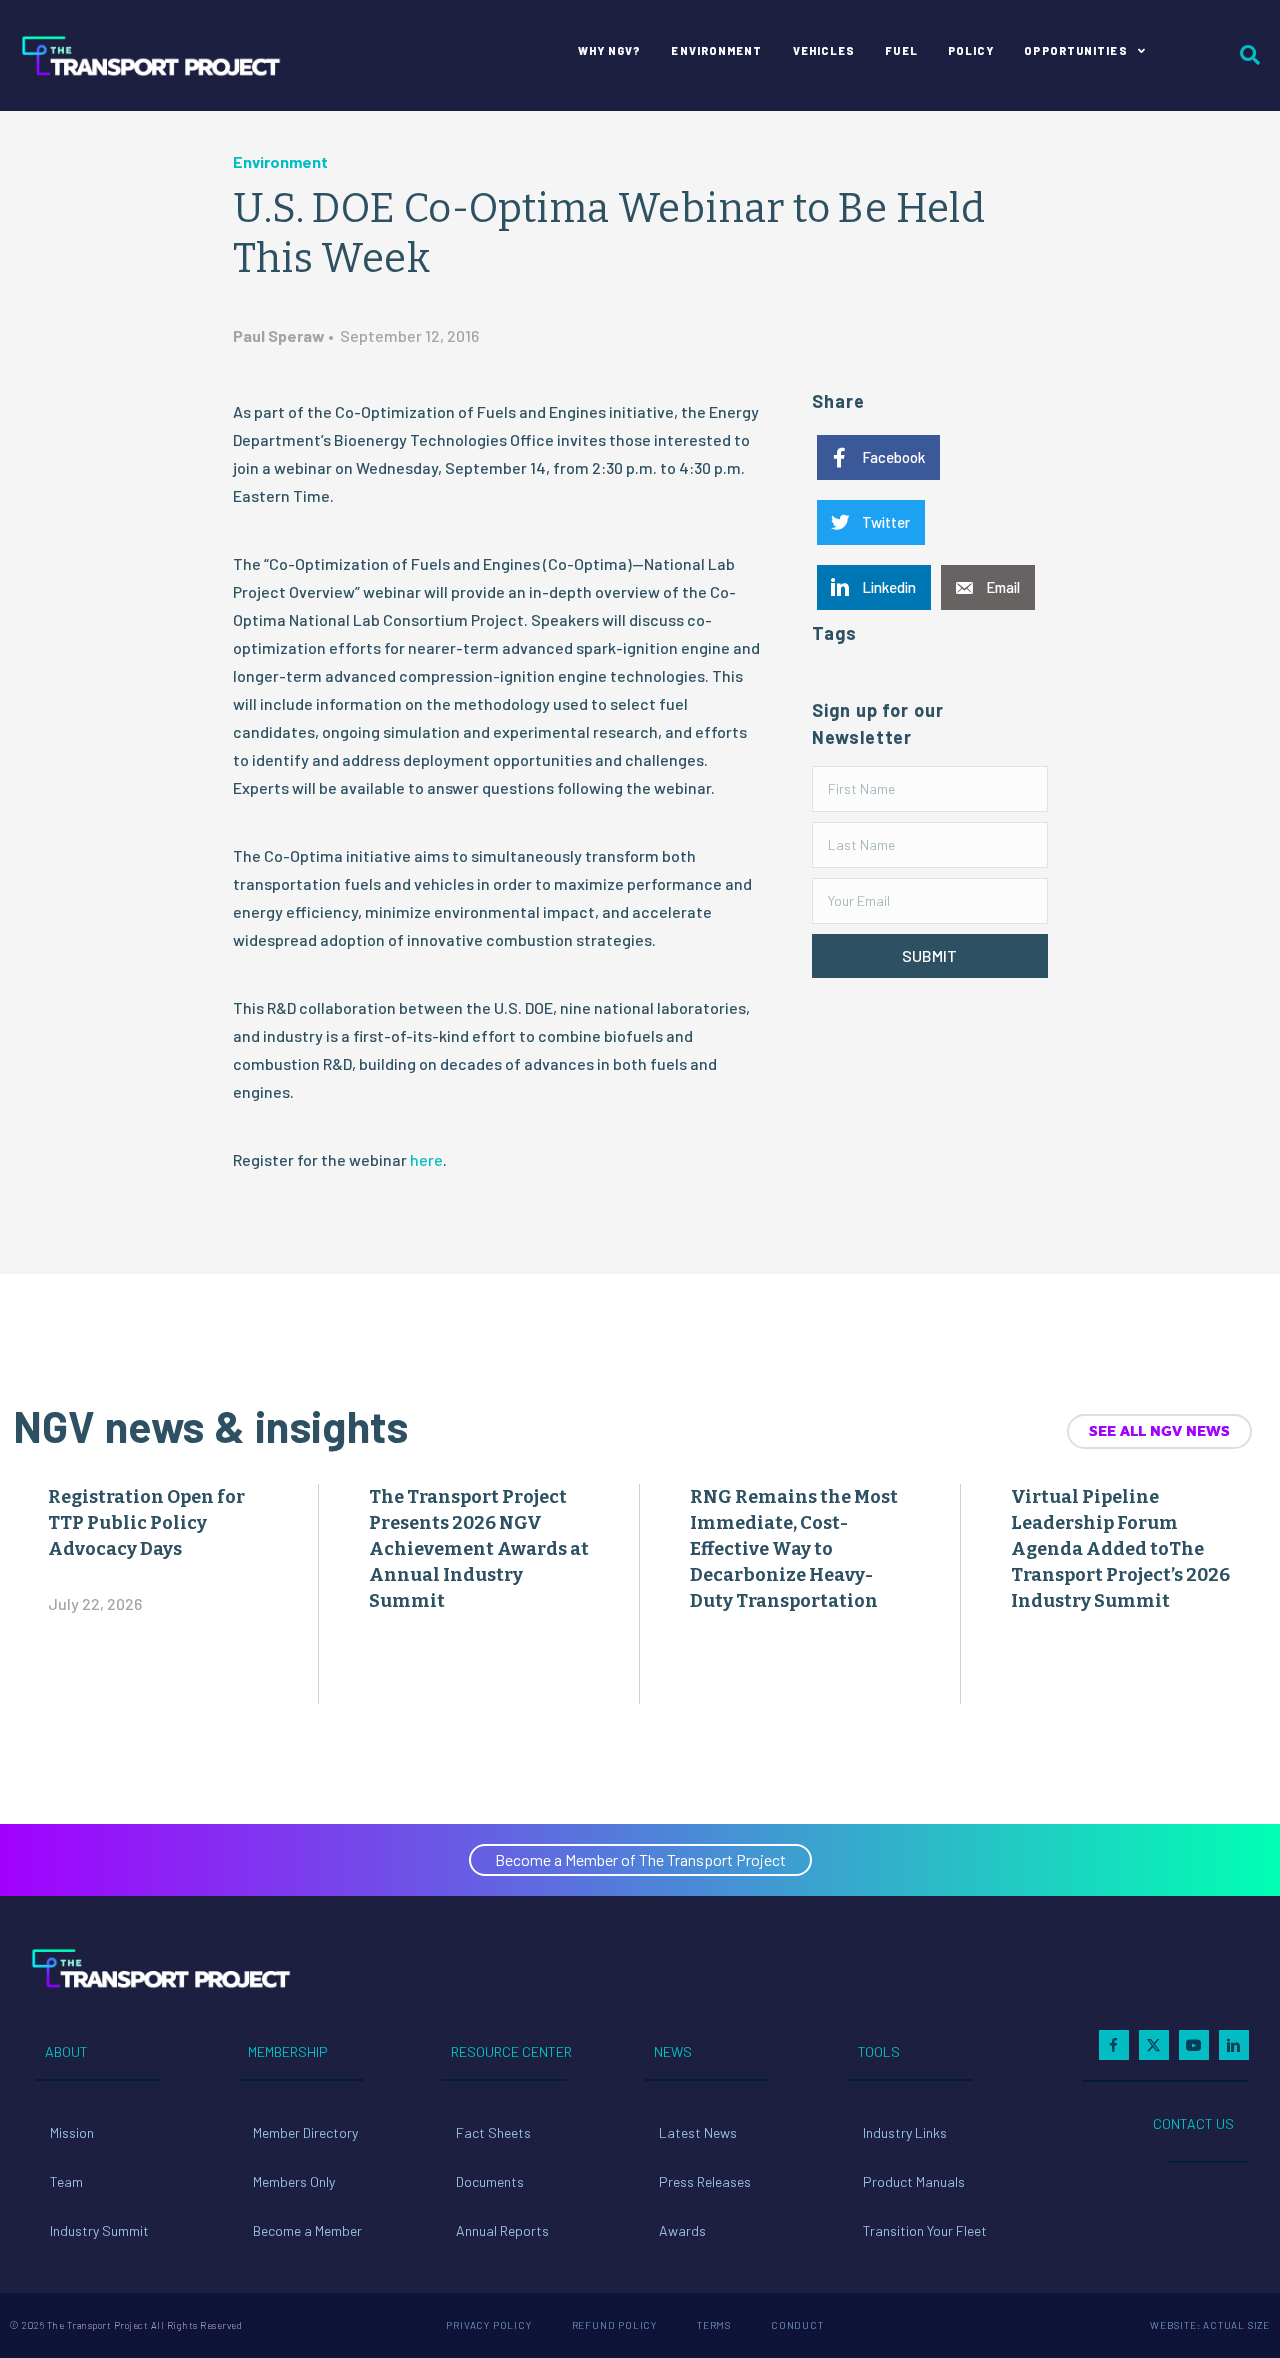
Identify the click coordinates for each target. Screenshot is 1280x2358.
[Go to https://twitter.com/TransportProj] (1154, 2045)
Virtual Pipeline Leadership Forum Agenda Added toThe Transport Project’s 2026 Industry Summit (1120, 1549)
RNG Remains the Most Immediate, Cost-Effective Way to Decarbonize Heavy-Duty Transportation (794, 1549)
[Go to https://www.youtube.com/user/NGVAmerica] (1194, 2045)
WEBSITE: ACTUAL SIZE (1210, 2325)
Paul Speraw (279, 335)
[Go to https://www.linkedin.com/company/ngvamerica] (1234, 2045)
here (426, 1159)
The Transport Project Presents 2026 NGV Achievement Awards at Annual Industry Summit (479, 1549)
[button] (929, 956)
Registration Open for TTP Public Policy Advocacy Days (146, 1523)
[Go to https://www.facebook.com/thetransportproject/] (1114, 2045)
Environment (280, 161)
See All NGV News (1159, 1431)
